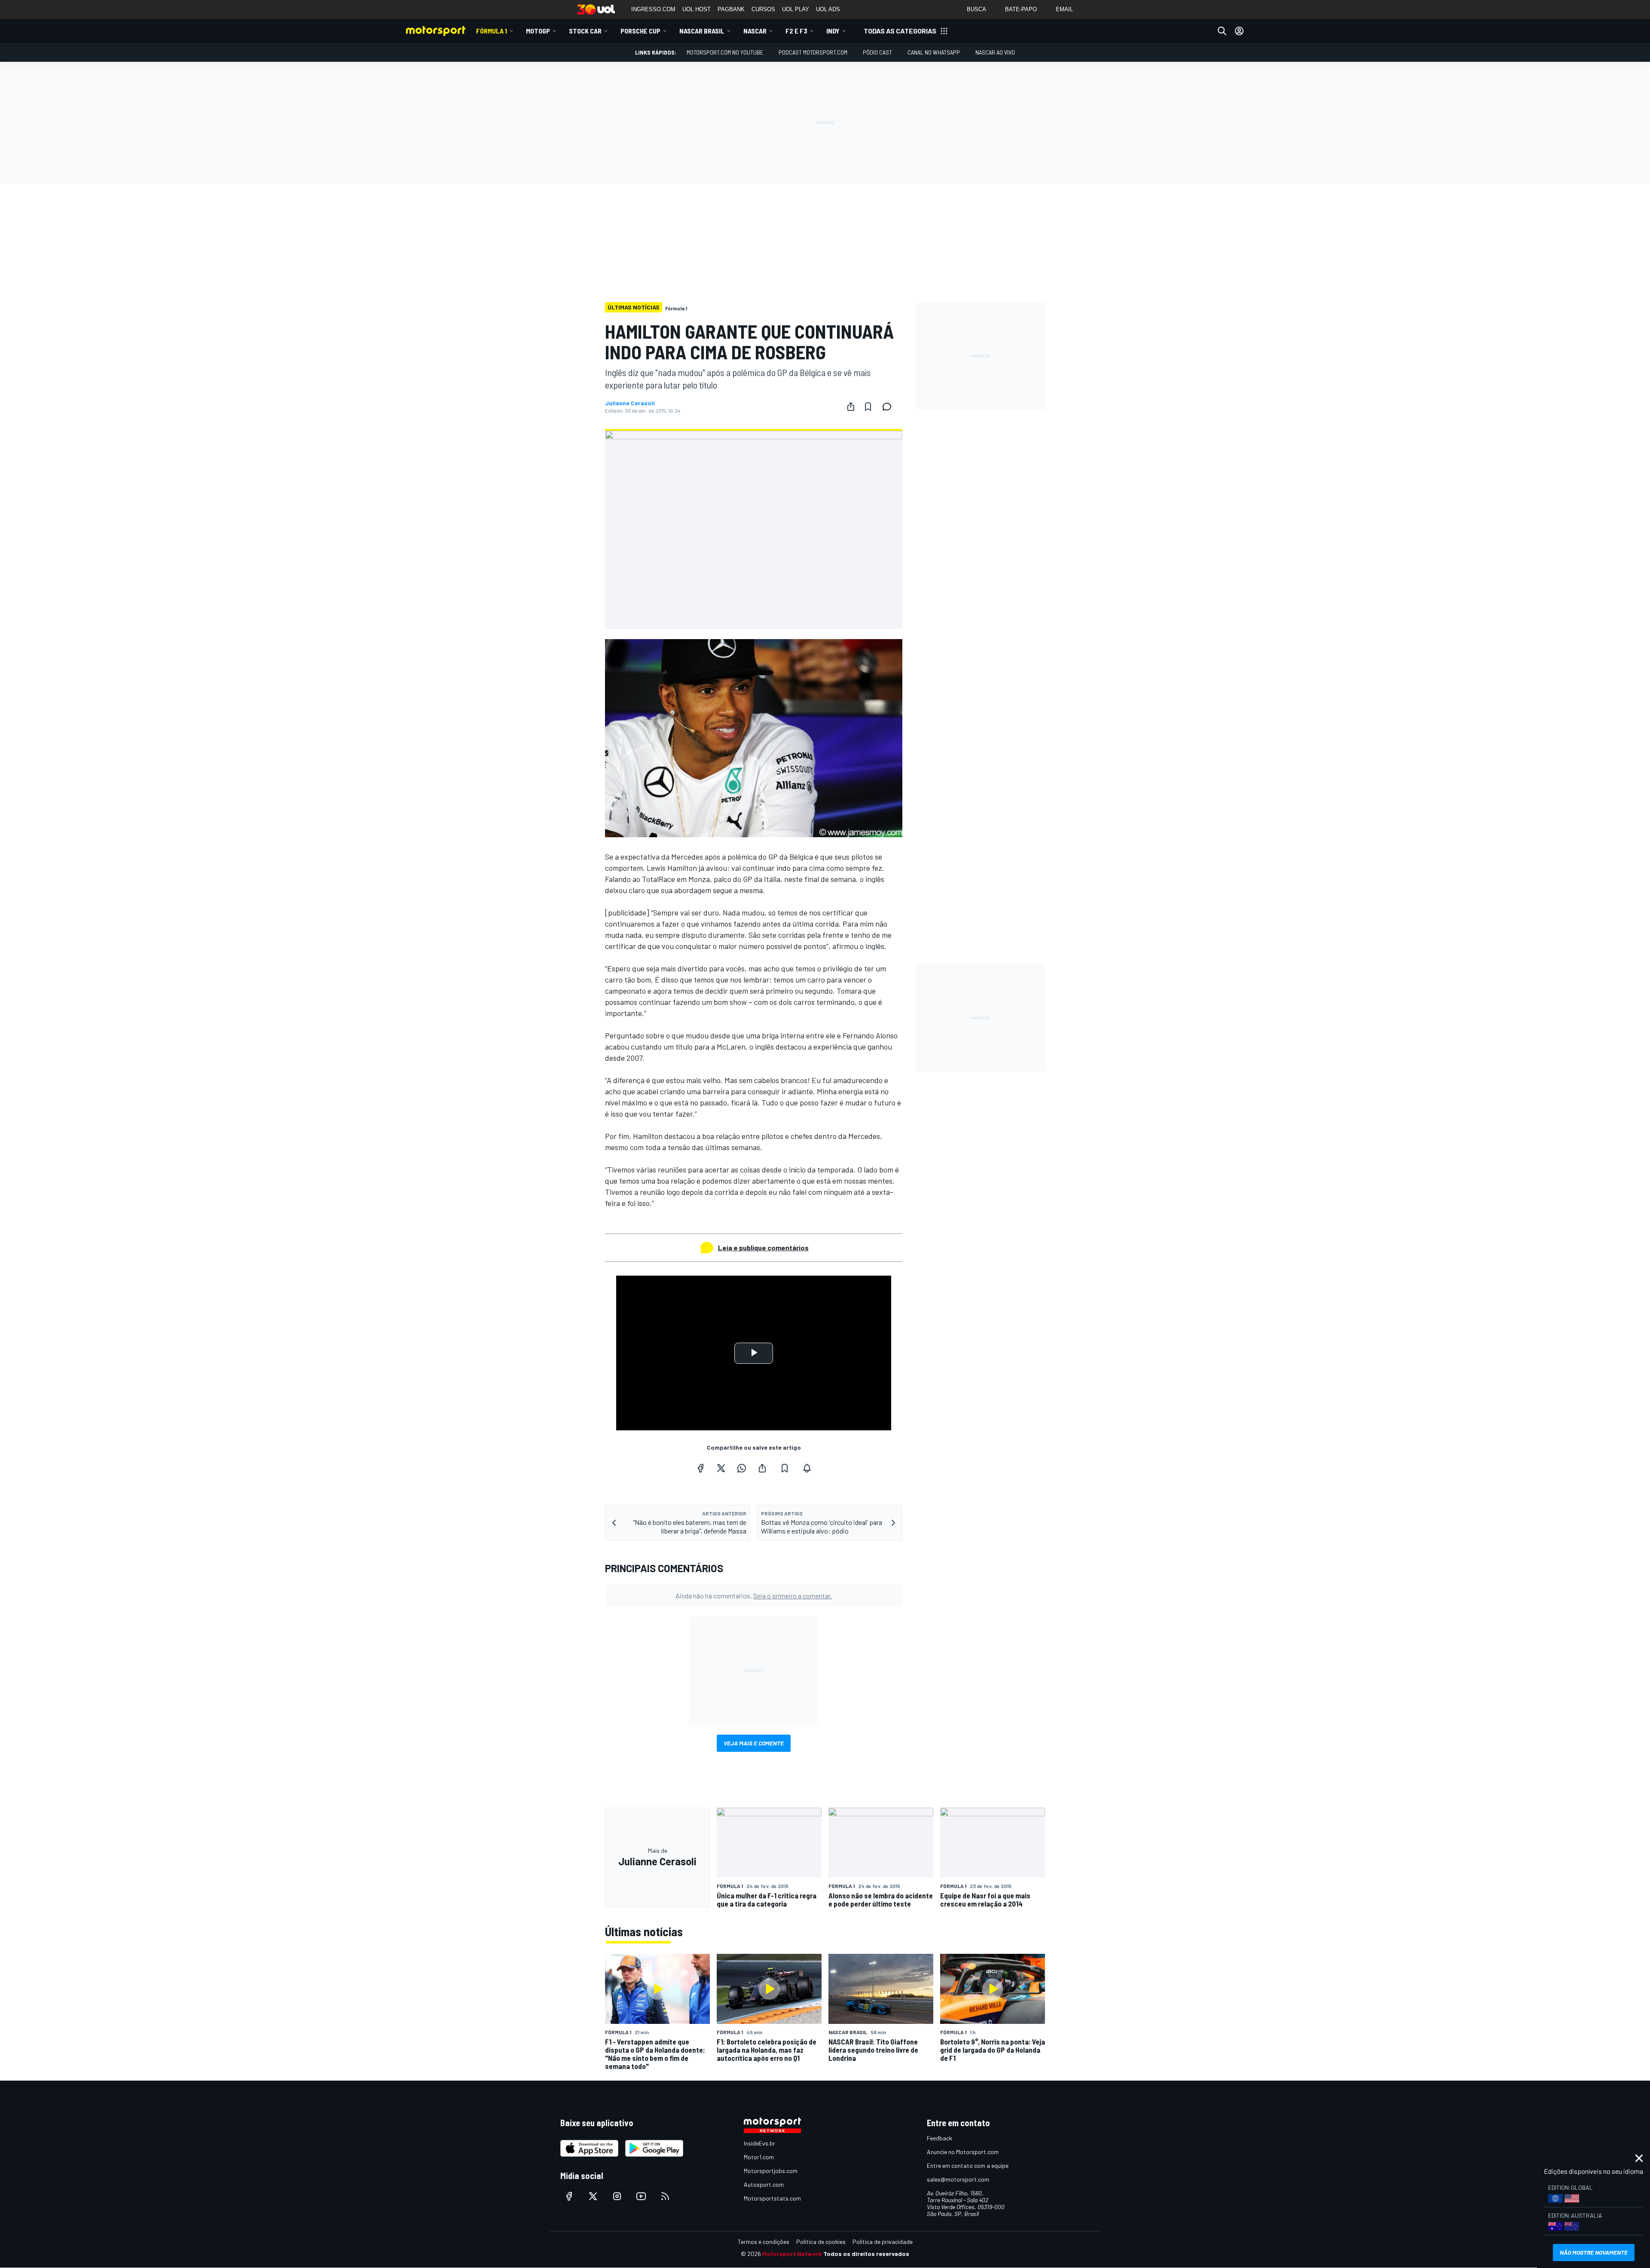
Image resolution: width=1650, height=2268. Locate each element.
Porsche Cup (640, 31)
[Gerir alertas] (807, 1468)
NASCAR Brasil (702, 31)
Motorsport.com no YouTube (725, 52)
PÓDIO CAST (877, 52)
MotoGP (538, 31)
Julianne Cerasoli (630, 403)
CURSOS (763, 9)
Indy (833, 31)
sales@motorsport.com (958, 2179)
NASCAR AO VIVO (995, 52)
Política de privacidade (883, 2242)
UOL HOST (697, 9)
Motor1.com (759, 2157)
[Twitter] (721, 1468)
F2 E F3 (796, 31)
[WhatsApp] (742, 1468)
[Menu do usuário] (1239, 31)
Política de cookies (821, 2242)
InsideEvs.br (759, 2143)
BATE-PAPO (1021, 9)
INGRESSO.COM (653, 9)
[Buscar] (1222, 31)
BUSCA (976, 9)
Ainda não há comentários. (754, 1596)
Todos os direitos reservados (866, 2254)
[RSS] (665, 2196)
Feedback (940, 2138)
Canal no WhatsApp (934, 52)
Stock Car (585, 31)
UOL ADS (828, 9)
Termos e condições (764, 2242)
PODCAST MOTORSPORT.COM (813, 52)
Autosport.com (764, 2184)
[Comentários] (889, 407)
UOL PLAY (796, 9)
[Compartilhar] (851, 407)
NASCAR (755, 31)
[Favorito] (868, 407)
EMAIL (1064, 9)
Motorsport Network (792, 2254)
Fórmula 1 (492, 31)
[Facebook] (700, 1468)
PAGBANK (731, 9)
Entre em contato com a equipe (968, 2165)
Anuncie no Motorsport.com (963, 2152)
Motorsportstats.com (772, 2198)
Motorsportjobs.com (771, 2171)
